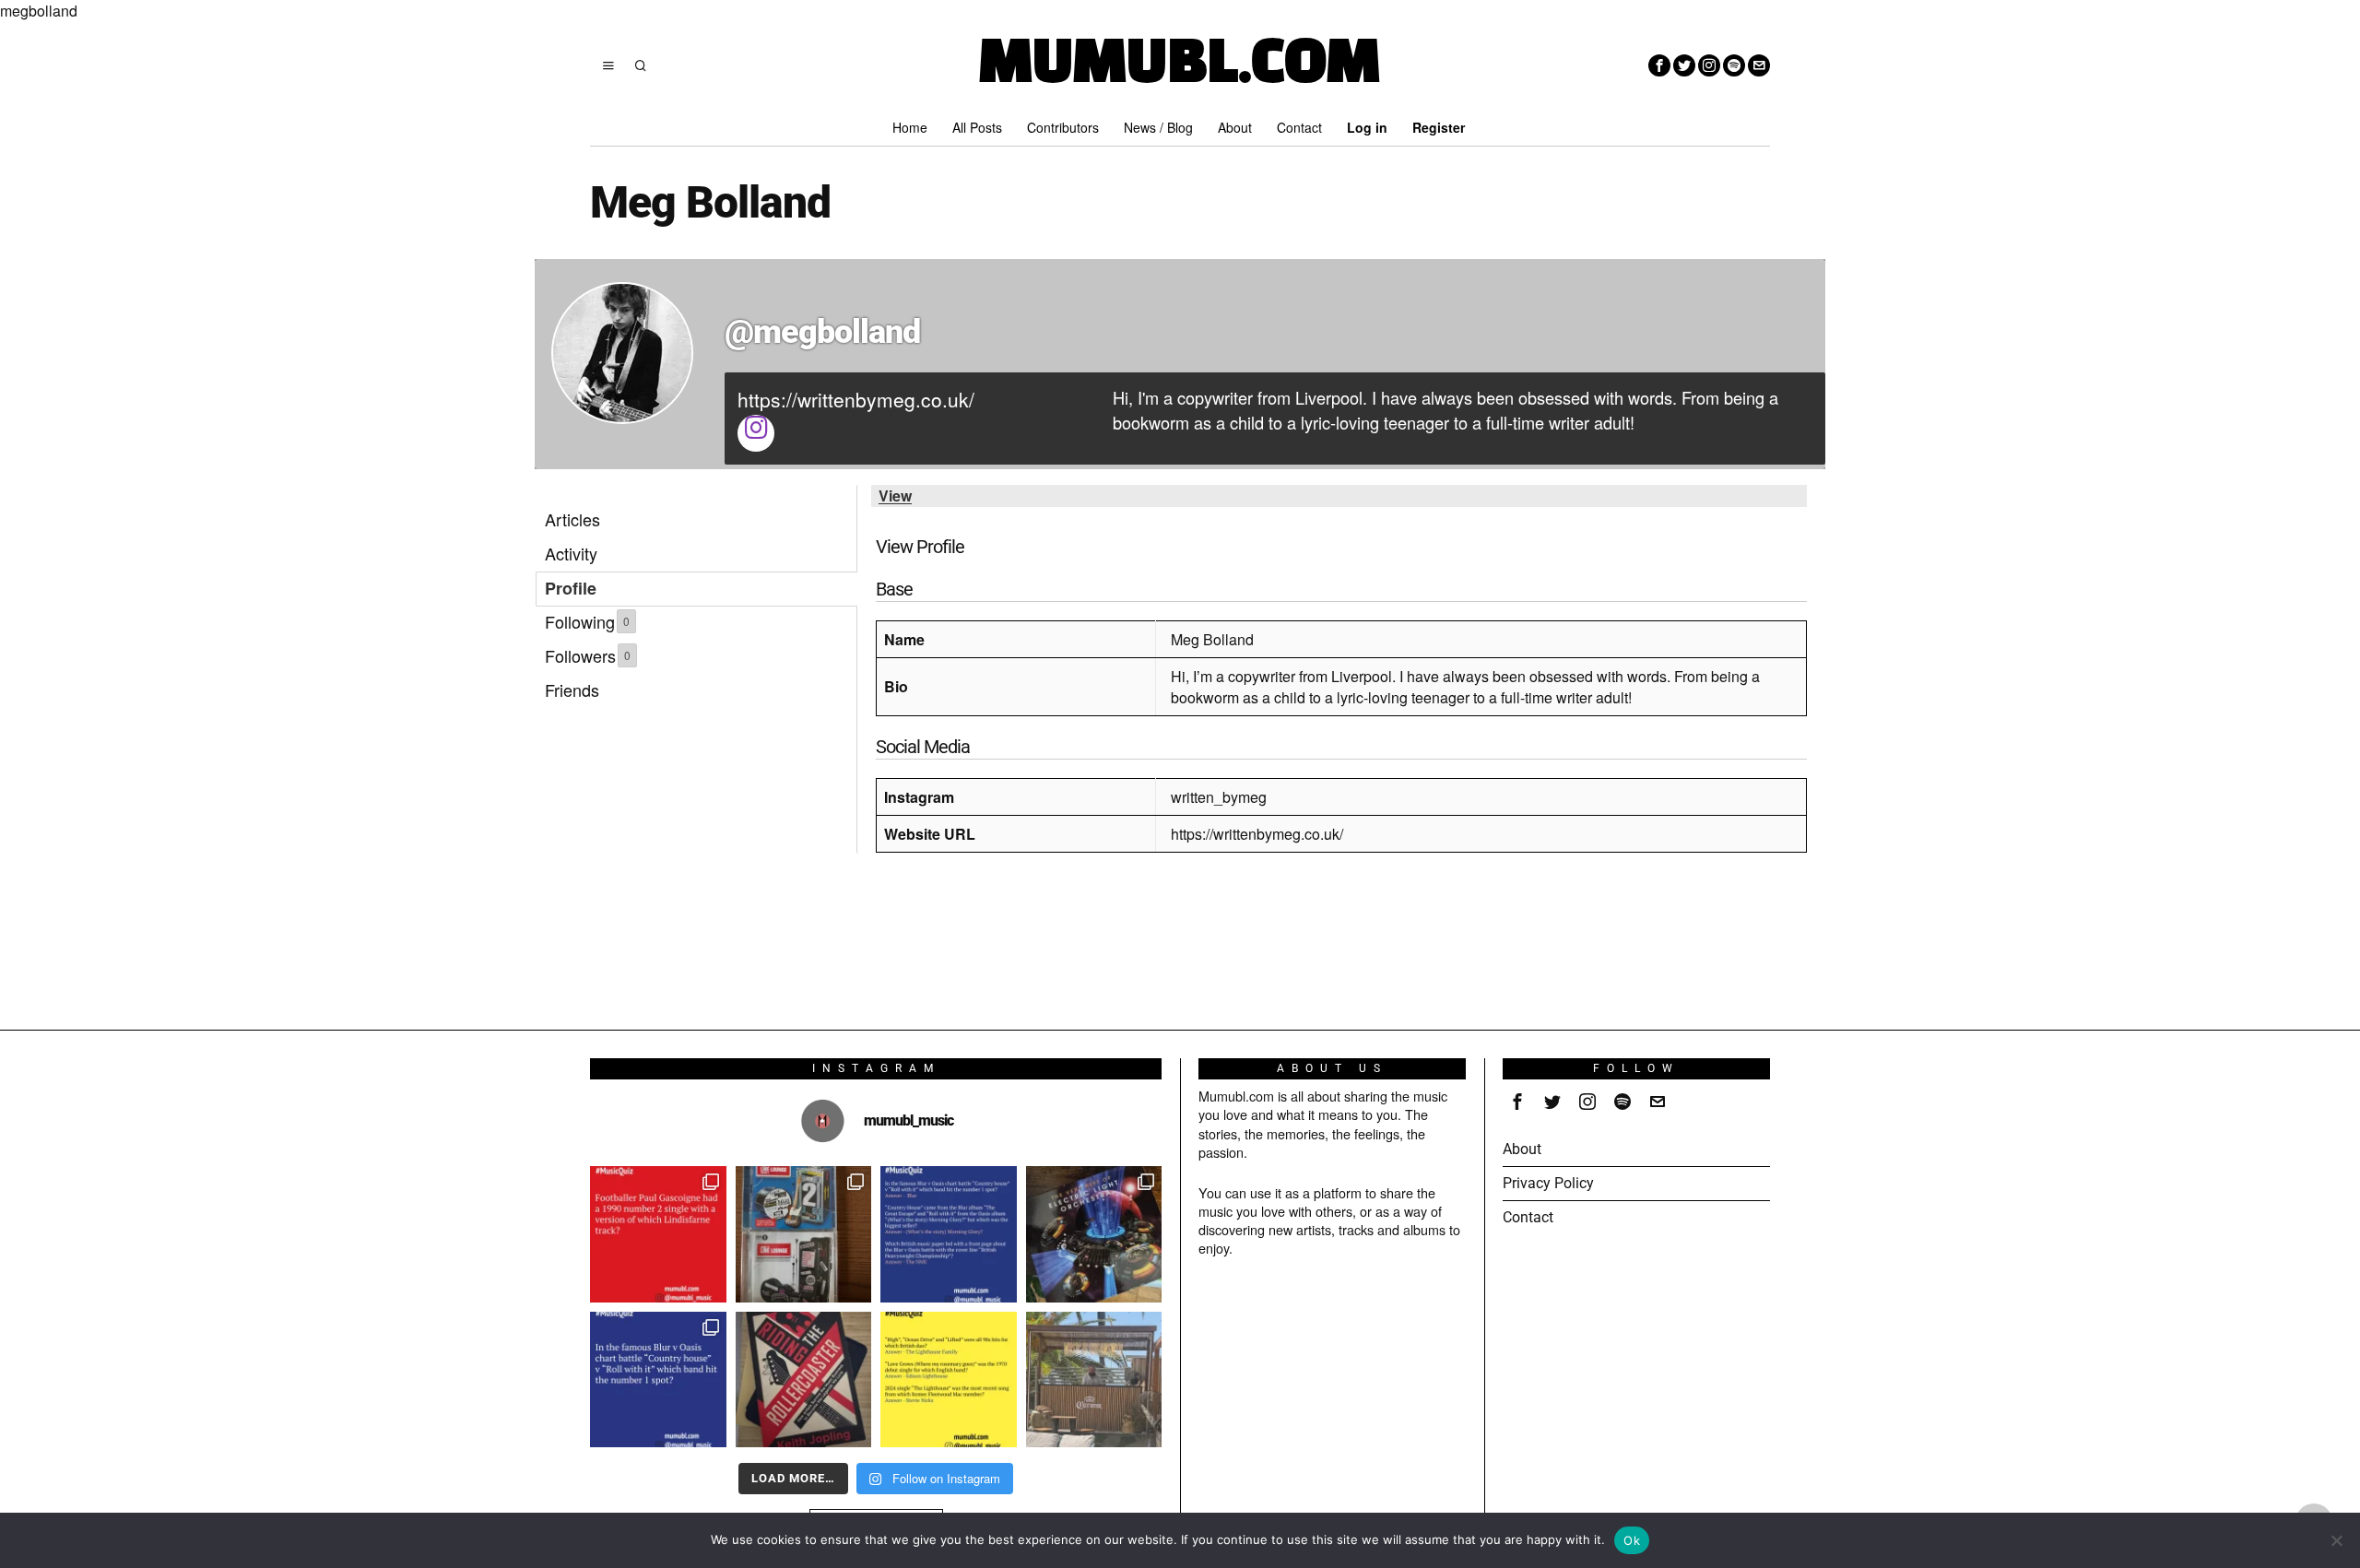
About (1522, 1149)
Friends (572, 690)
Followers (588, 655)
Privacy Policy (1548, 1183)
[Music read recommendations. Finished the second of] (804, 1380)
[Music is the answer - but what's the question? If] (1094, 1380)
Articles (572, 519)
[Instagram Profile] (756, 433)
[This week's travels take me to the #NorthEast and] (658, 1234)
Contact (1528, 1217)
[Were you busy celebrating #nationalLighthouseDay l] (949, 1380)
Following (587, 621)
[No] (2337, 1540)
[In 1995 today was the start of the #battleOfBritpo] (658, 1380)
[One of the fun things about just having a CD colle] (1094, 1234)
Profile (571, 588)
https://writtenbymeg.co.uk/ (856, 399)
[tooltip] (1659, 65)
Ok (1632, 1540)
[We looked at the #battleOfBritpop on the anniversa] (949, 1234)
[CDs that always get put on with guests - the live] (804, 1234)
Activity (571, 553)
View (895, 495)
